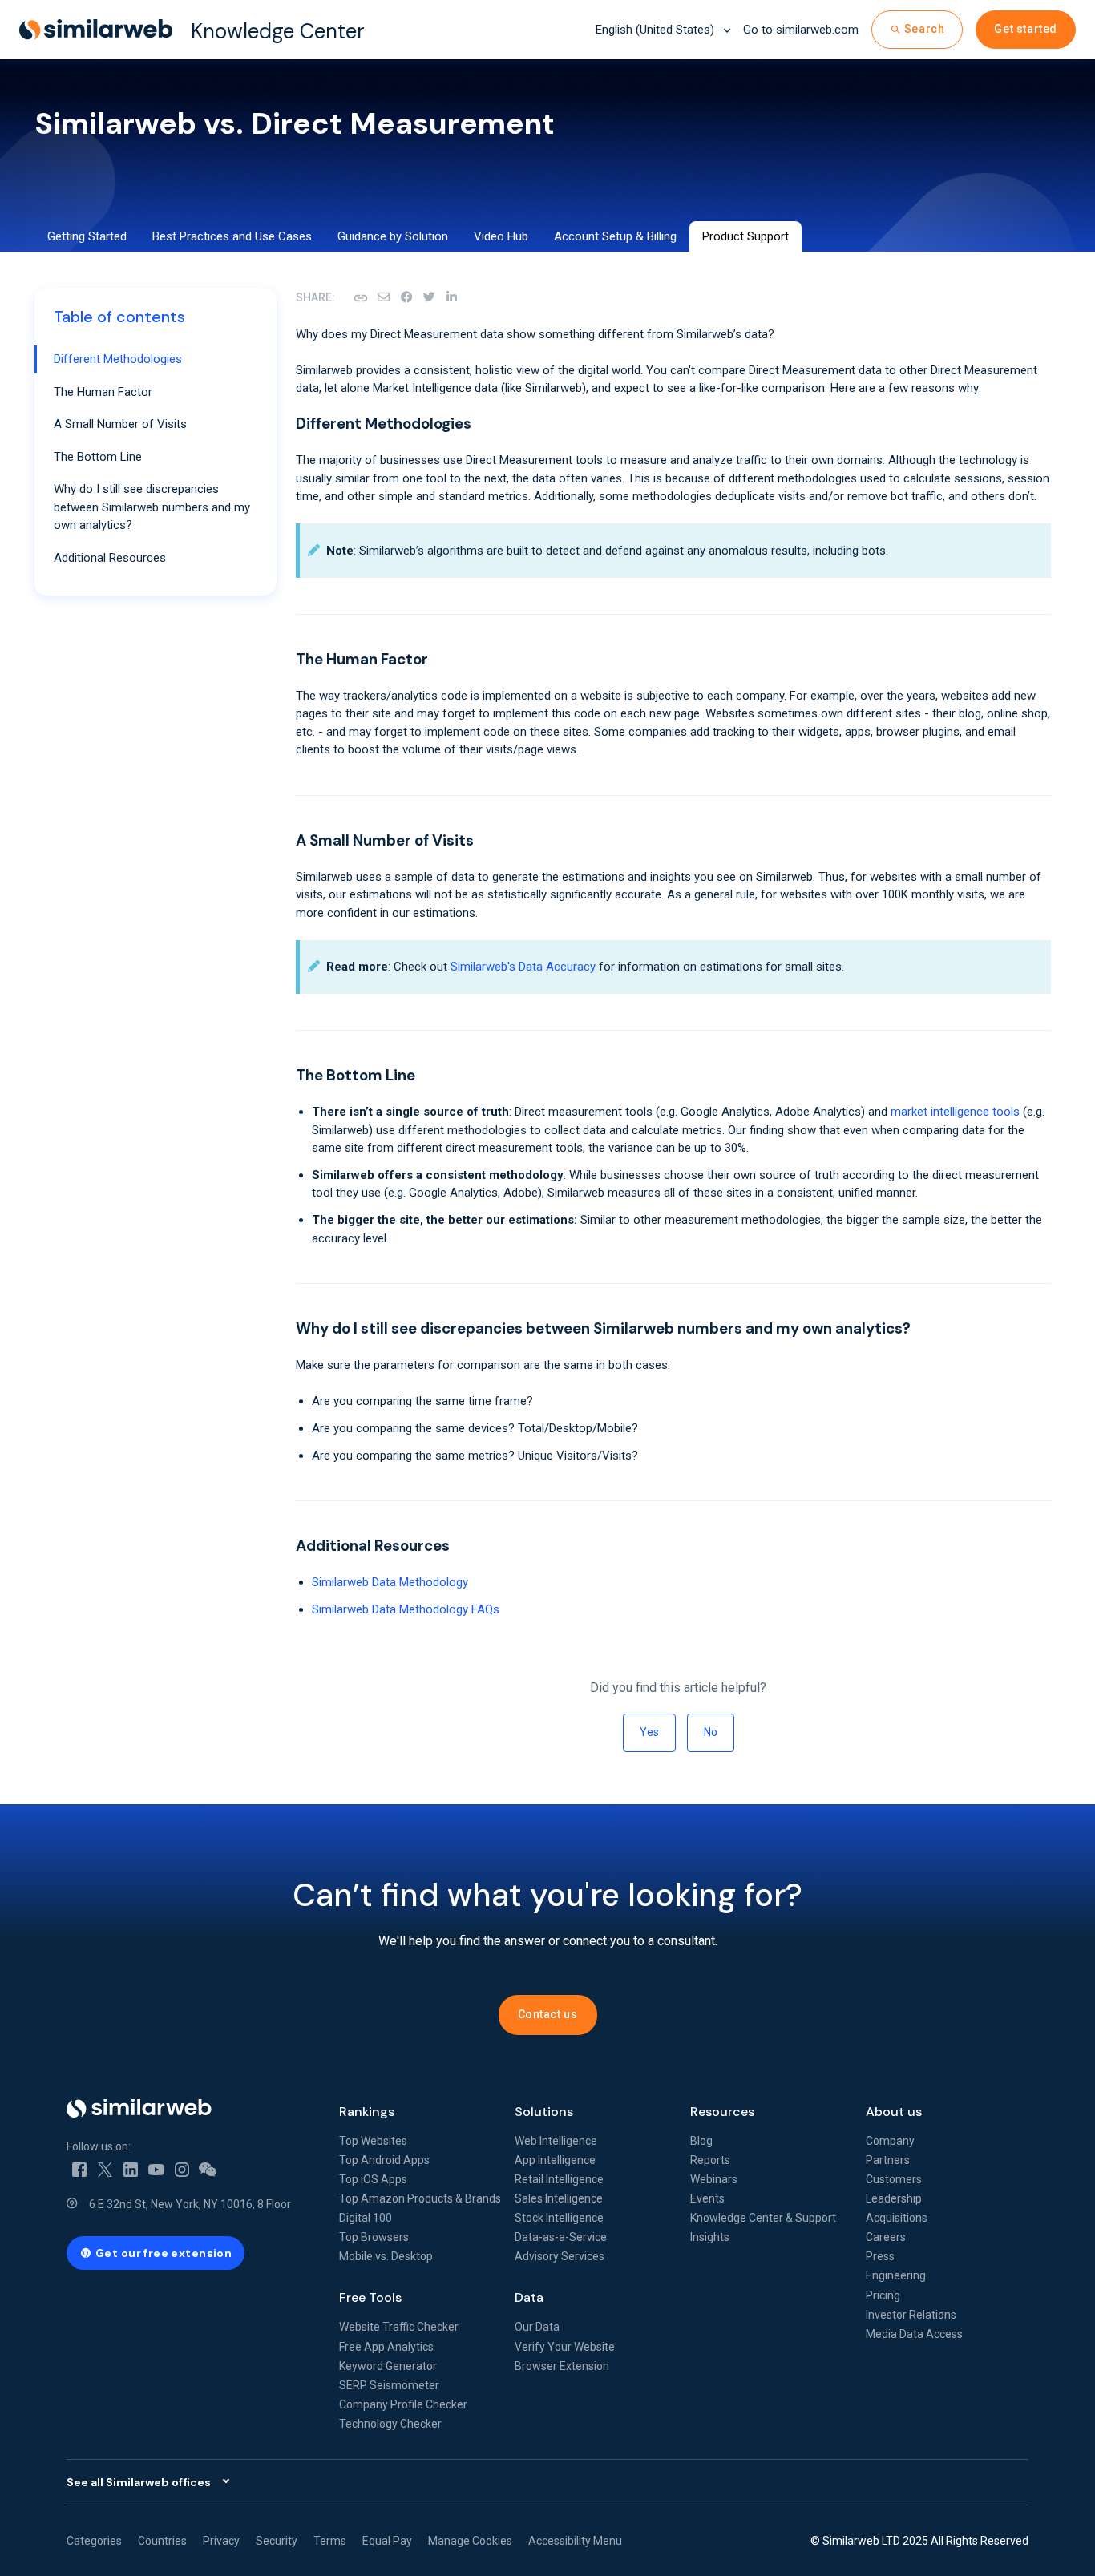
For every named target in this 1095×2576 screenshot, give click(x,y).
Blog (701, 2141)
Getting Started (87, 236)
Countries (162, 2541)
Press (880, 2256)
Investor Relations (911, 2315)
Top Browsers (374, 2237)
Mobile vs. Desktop (386, 2256)
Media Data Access (914, 2334)
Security (277, 2541)
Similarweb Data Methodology (390, 1582)
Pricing (883, 2295)
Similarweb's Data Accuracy (523, 967)
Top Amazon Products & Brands (420, 2198)
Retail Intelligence (559, 2179)
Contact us (548, 2014)
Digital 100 (366, 2218)
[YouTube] (156, 2169)
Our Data (537, 2327)
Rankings (367, 2112)
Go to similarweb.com (801, 30)
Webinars (714, 2179)
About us (894, 2112)
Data (529, 2297)
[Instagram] (182, 2169)
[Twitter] (105, 2169)
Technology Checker (390, 2424)
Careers (886, 2237)
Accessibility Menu (575, 2541)
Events (707, 2198)
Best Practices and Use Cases (232, 236)
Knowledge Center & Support (763, 2218)
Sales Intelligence (559, 2198)
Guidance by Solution (393, 236)
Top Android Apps (384, 2160)
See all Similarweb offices (139, 2482)
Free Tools (370, 2297)
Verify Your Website (565, 2347)
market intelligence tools (955, 1112)
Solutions (544, 2112)
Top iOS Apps (373, 2179)
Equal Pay (387, 2541)
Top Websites (373, 2141)
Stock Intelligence (559, 2218)
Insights (710, 2237)
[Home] (190, 2108)
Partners (888, 2160)
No (711, 1732)
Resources (722, 2112)
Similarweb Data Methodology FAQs (406, 1609)
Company (890, 2141)
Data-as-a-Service (561, 2237)
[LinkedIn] (451, 297)
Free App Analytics (386, 2347)
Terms (330, 2541)
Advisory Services (560, 2256)
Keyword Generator (388, 2366)
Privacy (221, 2541)
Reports (710, 2160)
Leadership (894, 2198)
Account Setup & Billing (615, 236)
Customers (894, 2179)
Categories (94, 2541)
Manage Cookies (470, 2541)
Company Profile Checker (403, 2404)
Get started (1026, 29)
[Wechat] (208, 2169)
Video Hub (501, 236)
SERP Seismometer (389, 2385)
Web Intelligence (556, 2141)
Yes (649, 1732)
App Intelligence (555, 2160)
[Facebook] (406, 297)
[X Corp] (429, 297)
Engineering (896, 2275)
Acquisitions (897, 2218)
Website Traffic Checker (399, 2327)
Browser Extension (562, 2366)
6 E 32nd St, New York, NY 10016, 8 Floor (190, 2204)
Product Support (745, 236)
